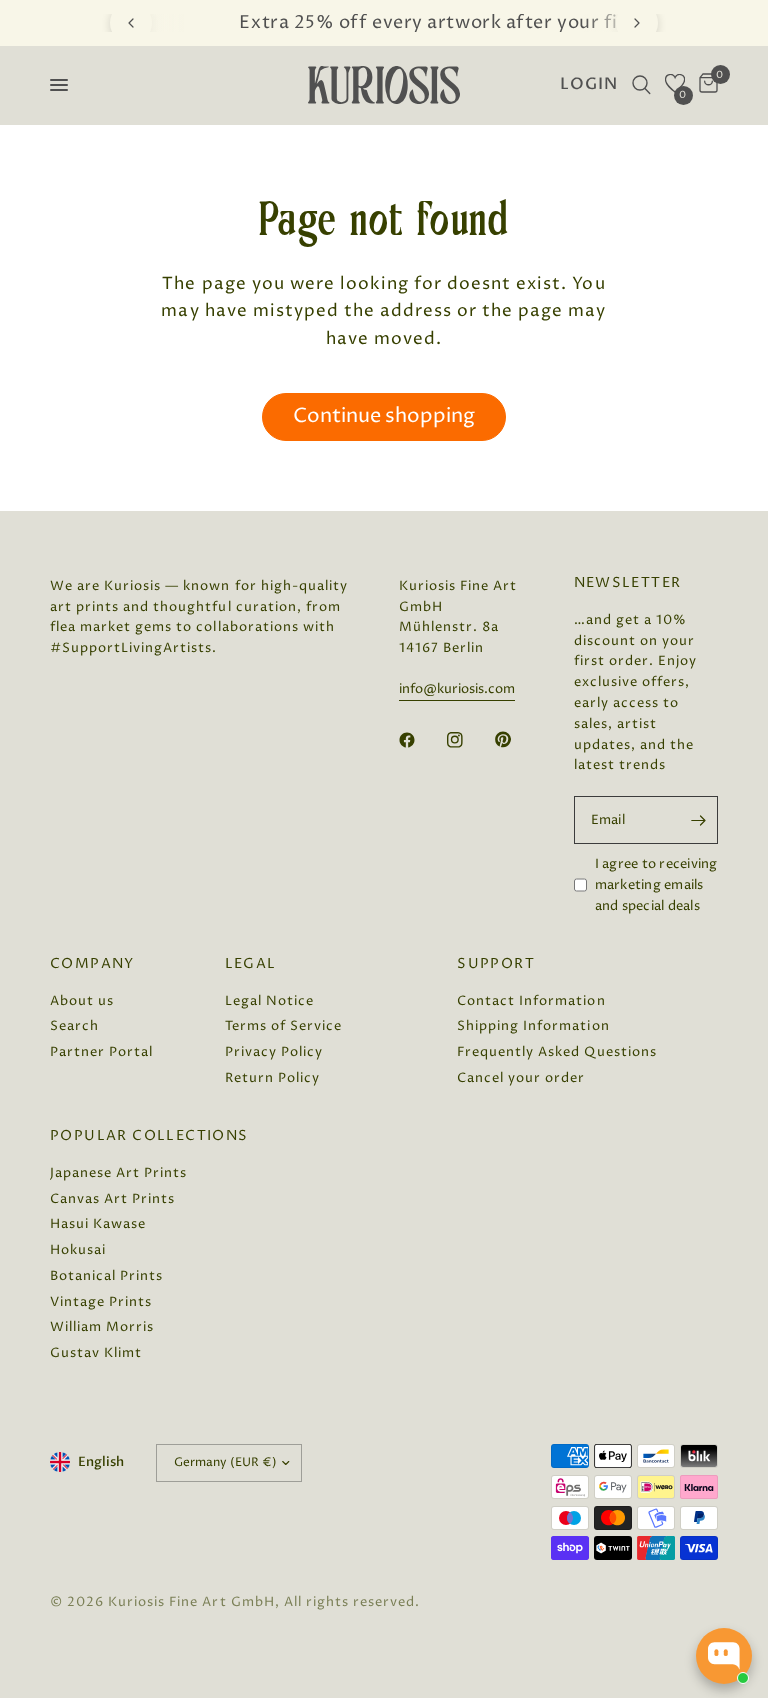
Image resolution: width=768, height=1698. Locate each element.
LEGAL (251, 964)
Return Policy (272, 1078)
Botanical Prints (106, 1276)
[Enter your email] (698, 820)
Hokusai (78, 1250)
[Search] (641, 85)
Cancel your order (521, 1078)
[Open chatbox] (724, 1656)
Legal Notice (269, 1001)
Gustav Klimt (96, 1353)
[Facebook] (421, 740)
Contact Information (531, 1001)
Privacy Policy (274, 1052)
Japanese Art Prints (118, 1173)
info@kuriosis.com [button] (457, 689)
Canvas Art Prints (112, 1199)
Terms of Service (283, 1026)
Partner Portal (101, 1052)
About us (82, 1001)
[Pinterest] (517, 740)
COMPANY (92, 964)
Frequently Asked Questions (557, 1052)
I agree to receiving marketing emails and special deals (656, 885)
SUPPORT (496, 964)
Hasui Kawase (98, 1224)
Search (74, 1026)
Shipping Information (533, 1026)
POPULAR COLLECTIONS (149, 1136)
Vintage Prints (101, 1302)
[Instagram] (469, 740)
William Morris (102, 1327)
